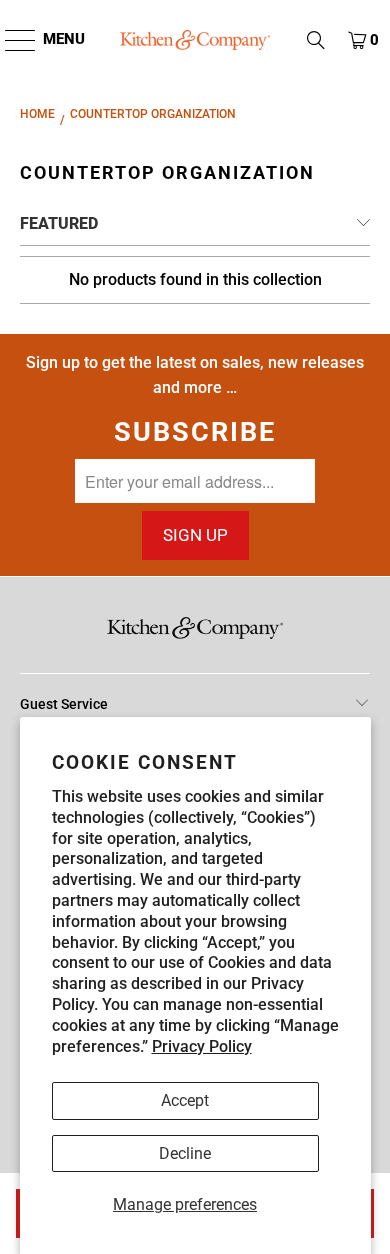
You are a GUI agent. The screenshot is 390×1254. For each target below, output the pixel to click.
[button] (316, 40)
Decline (185, 1153)
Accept (185, 1100)
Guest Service (64, 704)
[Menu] (10, 40)
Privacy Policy (202, 1046)
